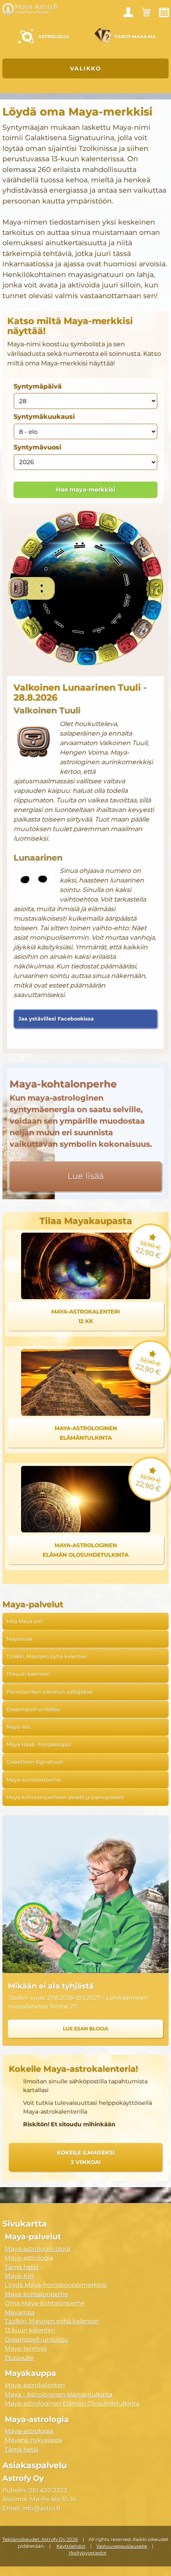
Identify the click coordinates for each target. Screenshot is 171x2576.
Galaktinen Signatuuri (35, 1762)
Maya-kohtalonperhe (34, 1780)
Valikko (86, 68)
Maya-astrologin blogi (38, 2249)
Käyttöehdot (71, 2546)
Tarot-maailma (135, 37)
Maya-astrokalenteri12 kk (85, 1316)
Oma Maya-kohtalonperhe (45, 2303)
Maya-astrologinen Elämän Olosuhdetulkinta (72, 2403)
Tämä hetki (22, 2267)
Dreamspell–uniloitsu (33, 1709)
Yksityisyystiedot (87, 2553)
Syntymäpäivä (38, 386)
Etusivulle (19, 2358)
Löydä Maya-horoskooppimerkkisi (56, 2285)
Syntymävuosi (37, 447)
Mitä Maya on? (25, 1621)
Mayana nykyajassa (33, 2440)
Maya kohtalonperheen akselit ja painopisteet (65, 1797)
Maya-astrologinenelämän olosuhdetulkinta (85, 1550)
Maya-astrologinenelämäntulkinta (86, 1433)
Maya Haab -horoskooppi (39, 1744)
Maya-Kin (18, 1727)
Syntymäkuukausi (44, 417)
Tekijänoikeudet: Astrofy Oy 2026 (40, 2539)
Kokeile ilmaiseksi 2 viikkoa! (86, 2157)
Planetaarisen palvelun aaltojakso (50, 1692)
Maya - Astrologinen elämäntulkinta (59, 2394)
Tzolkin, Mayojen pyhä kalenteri (47, 1656)
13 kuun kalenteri (28, 1674)
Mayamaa (19, 1639)
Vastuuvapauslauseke (122, 2546)
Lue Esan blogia (85, 2029)
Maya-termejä (26, 2349)
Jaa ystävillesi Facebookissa (56, 1019)
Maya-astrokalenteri (35, 2385)
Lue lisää (86, 1176)
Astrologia (54, 37)
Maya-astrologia (29, 2258)
